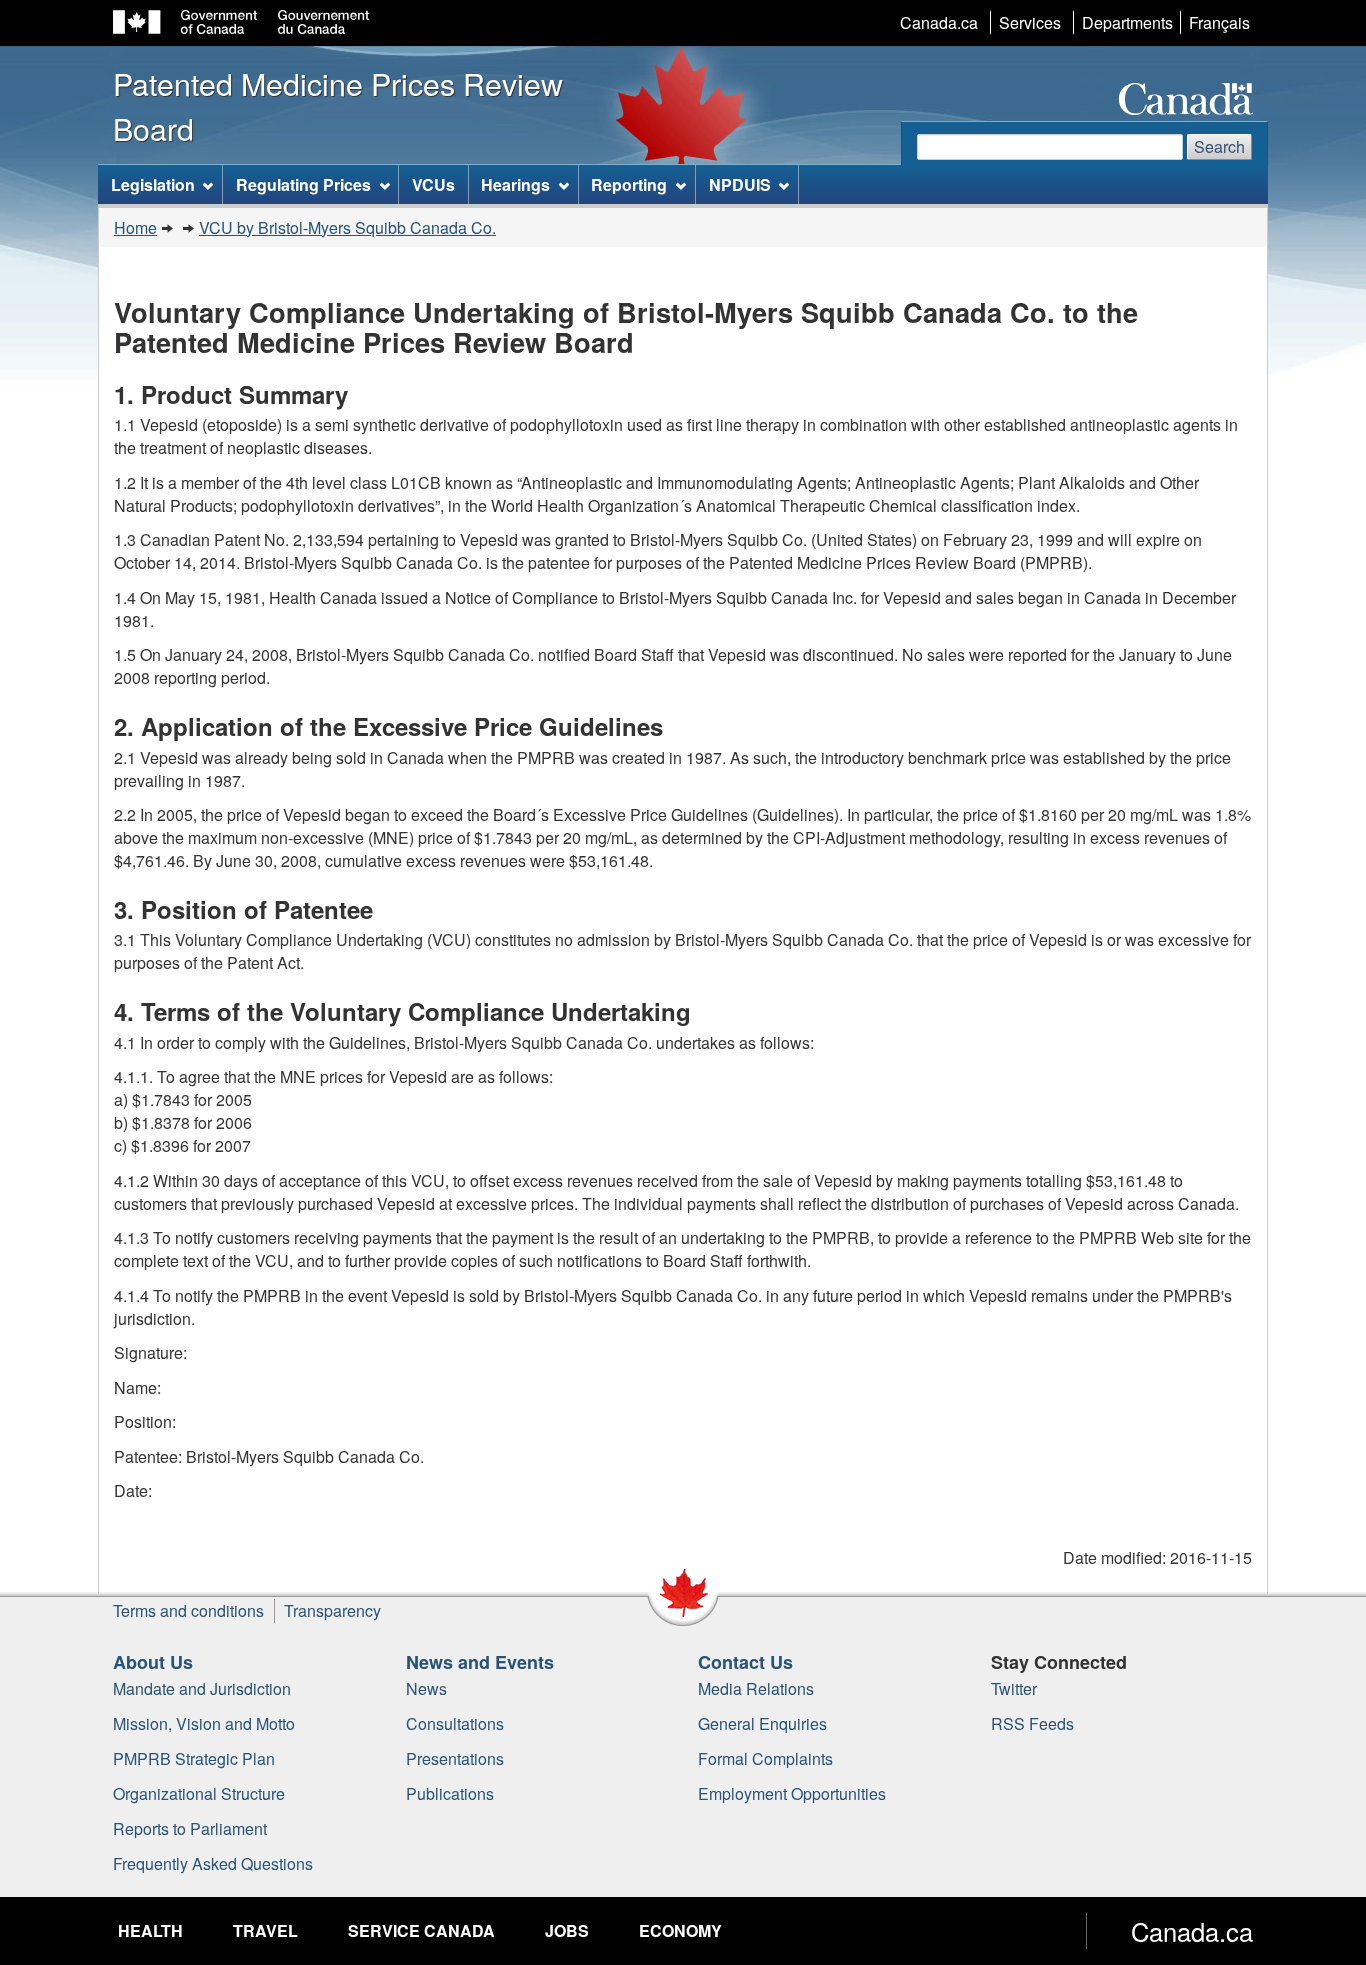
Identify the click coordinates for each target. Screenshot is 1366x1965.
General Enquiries (762, 1723)
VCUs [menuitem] (433, 184)
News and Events (480, 1662)
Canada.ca (939, 22)
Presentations (455, 1758)
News (426, 1688)
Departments (1127, 22)
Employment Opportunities (792, 1793)
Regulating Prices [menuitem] (303, 184)
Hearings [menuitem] (515, 184)
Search (1219, 146)
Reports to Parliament (190, 1828)
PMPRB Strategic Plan (194, 1758)
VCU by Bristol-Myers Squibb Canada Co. (347, 227)
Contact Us (745, 1662)
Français (1219, 22)
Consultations (455, 1723)
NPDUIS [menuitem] (740, 184)
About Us (153, 1662)
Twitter (1014, 1688)
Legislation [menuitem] (153, 184)
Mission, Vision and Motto (204, 1723)
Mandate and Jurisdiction (202, 1688)
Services (1030, 22)
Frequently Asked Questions (213, 1863)
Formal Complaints (765, 1758)
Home (135, 227)
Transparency (332, 1610)
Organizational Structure (199, 1793)
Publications (450, 1793)
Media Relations (756, 1688)
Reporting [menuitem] (629, 184)
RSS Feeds (1032, 1723)
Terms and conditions (188, 1610)
